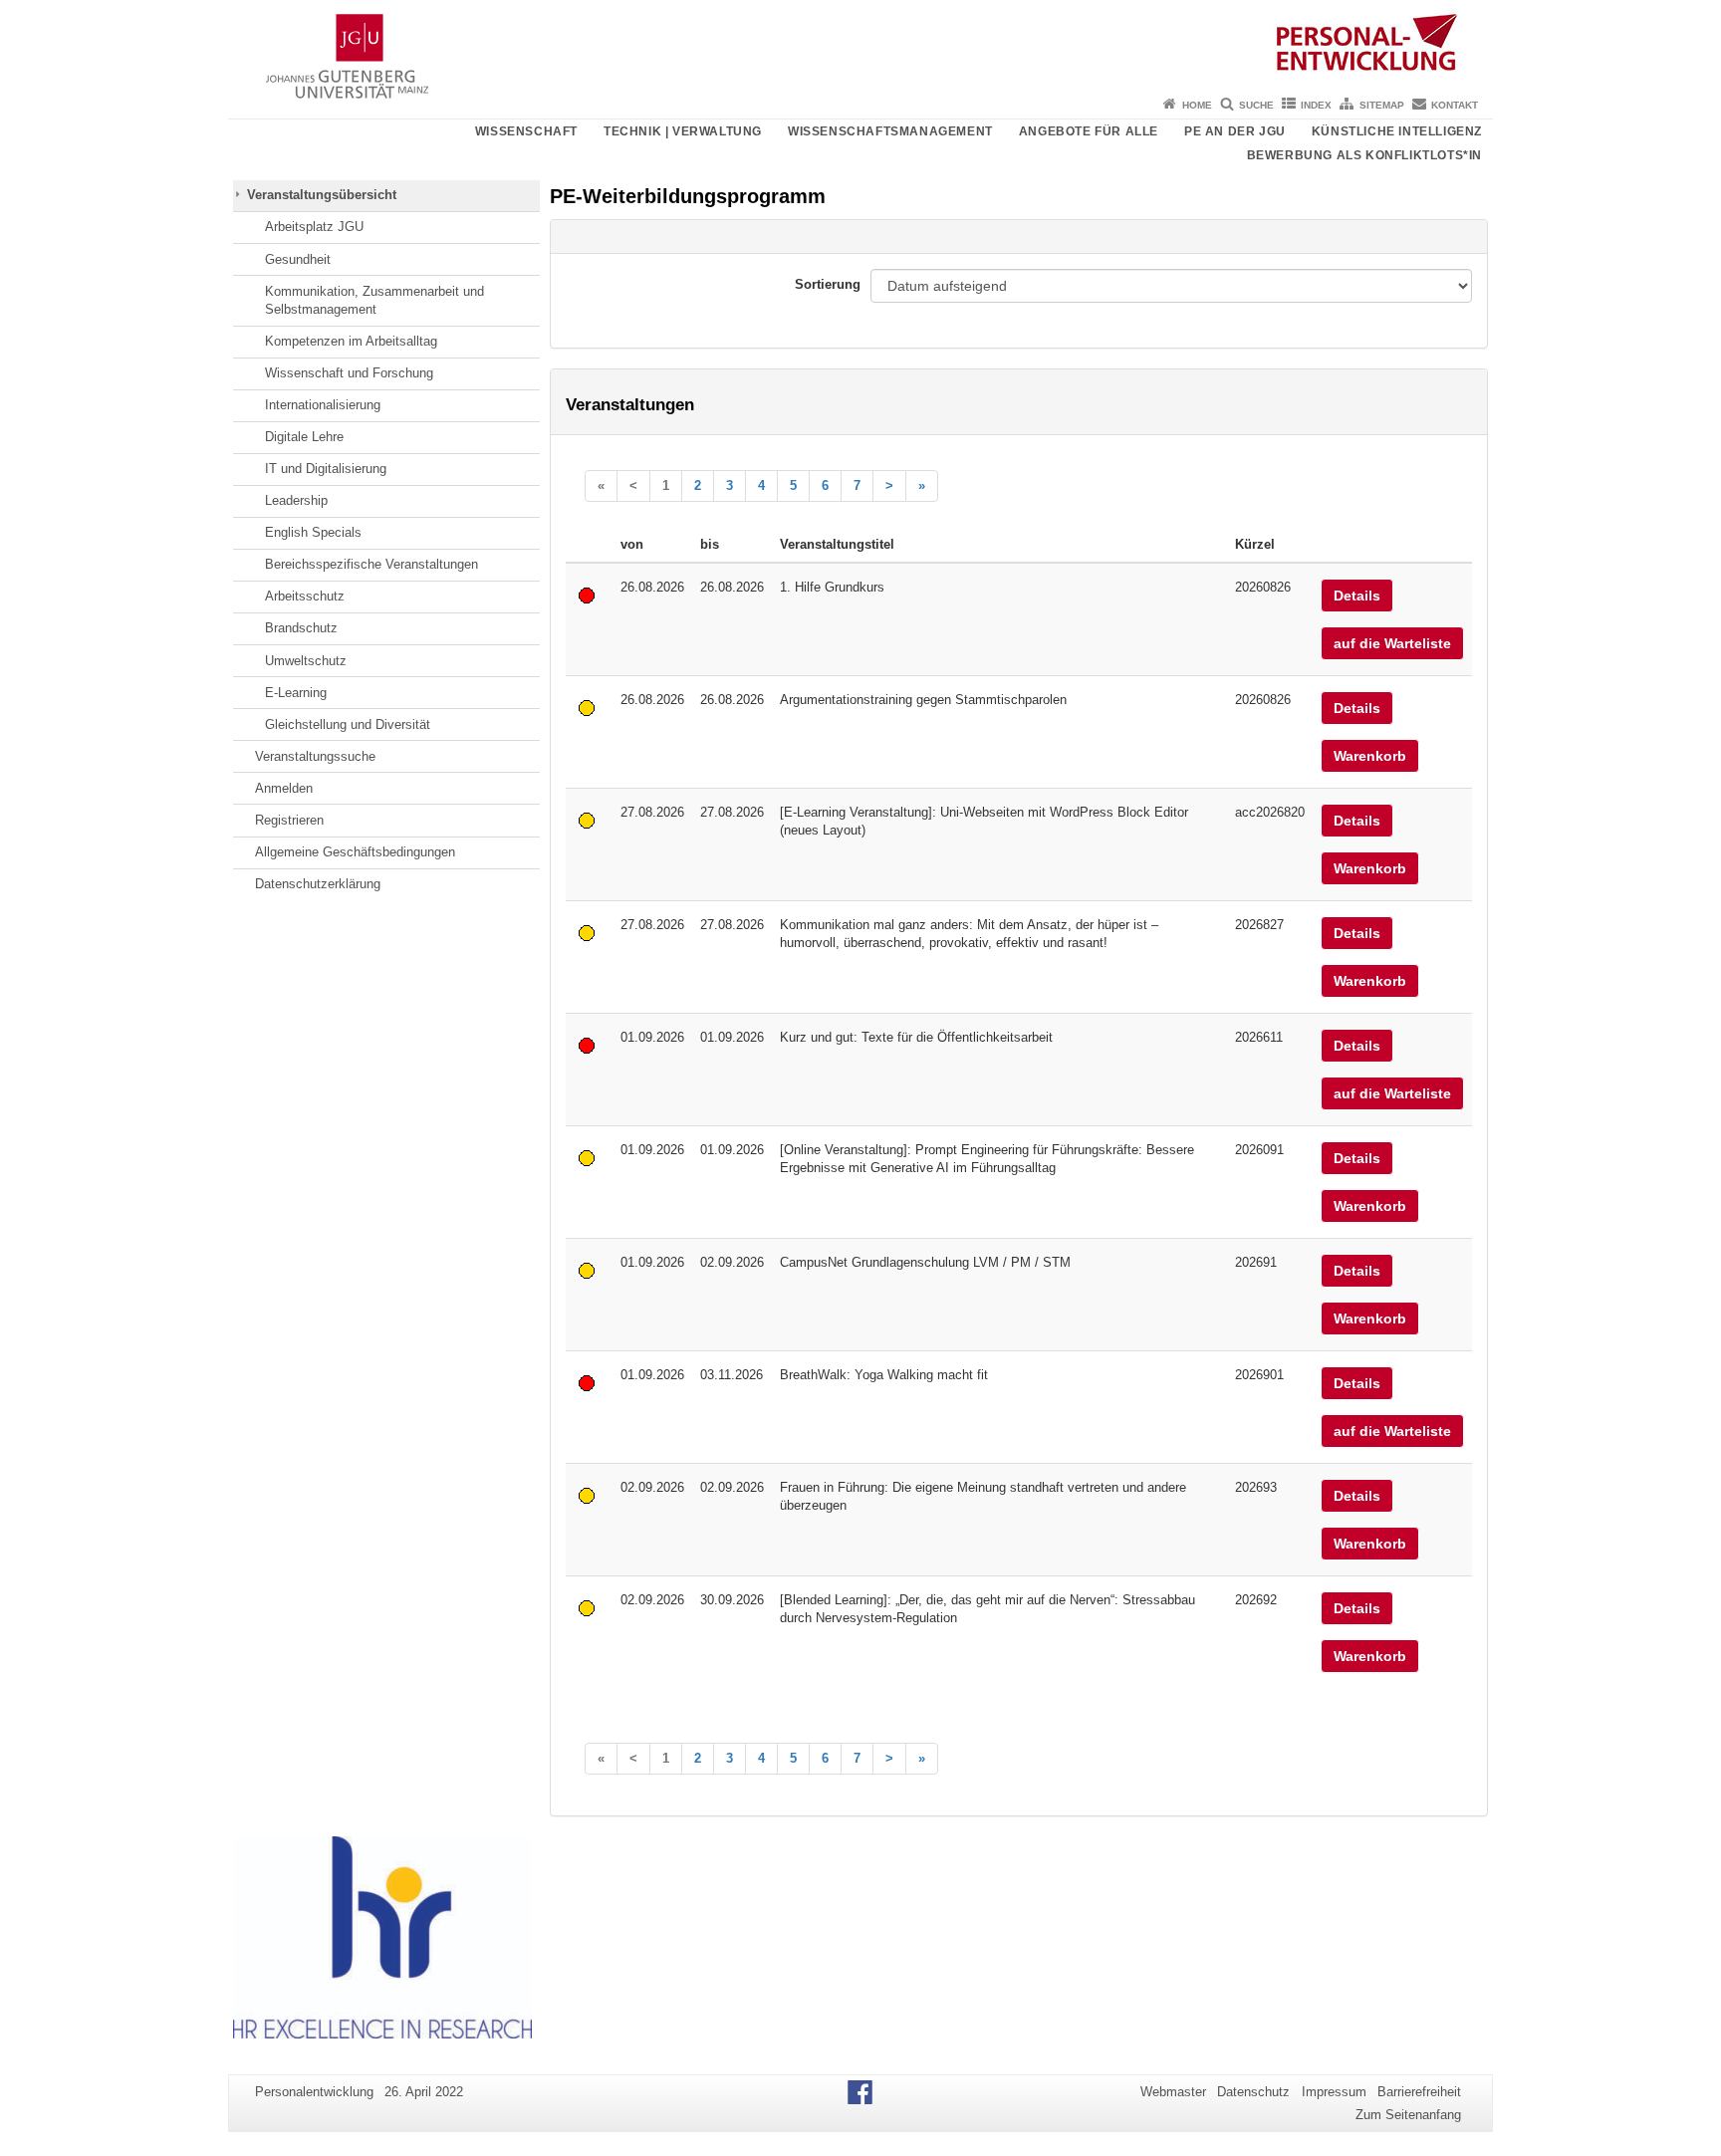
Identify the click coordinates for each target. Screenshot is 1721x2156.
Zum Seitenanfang (1408, 2115)
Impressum (1334, 2092)
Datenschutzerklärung (318, 884)
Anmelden (284, 788)
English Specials (313, 532)
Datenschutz (1253, 2092)
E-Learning (296, 693)
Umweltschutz (306, 661)
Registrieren (289, 820)
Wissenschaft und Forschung (349, 373)
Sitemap (1382, 105)
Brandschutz (301, 628)
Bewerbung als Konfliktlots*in (1364, 155)
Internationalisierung (323, 405)
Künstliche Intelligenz (1397, 131)
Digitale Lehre (304, 437)
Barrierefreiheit (1419, 2092)
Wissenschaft (526, 131)
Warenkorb (1370, 756)
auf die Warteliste (1392, 643)
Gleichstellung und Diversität (348, 724)
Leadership (296, 500)
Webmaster (1173, 2092)
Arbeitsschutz (305, 596)
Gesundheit (298, 259)
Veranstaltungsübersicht (322, 195)
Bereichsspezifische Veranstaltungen (371, 564)
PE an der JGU (1235, 131)
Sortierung (828, 284)
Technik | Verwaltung (683, 131)
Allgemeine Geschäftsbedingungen (355, 852)
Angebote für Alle (1089, 131)
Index (1316, 105)
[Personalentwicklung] (860, 45)
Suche (1256, 105)
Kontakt (1455, 105)
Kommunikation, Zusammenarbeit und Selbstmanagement (374, 300)
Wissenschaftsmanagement (890, 131)
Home (1197, 105)
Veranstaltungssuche (315, 756)
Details (1357, 596)
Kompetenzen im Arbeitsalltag (351, 341)
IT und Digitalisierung (326, 469)
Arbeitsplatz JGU (314, 227)
